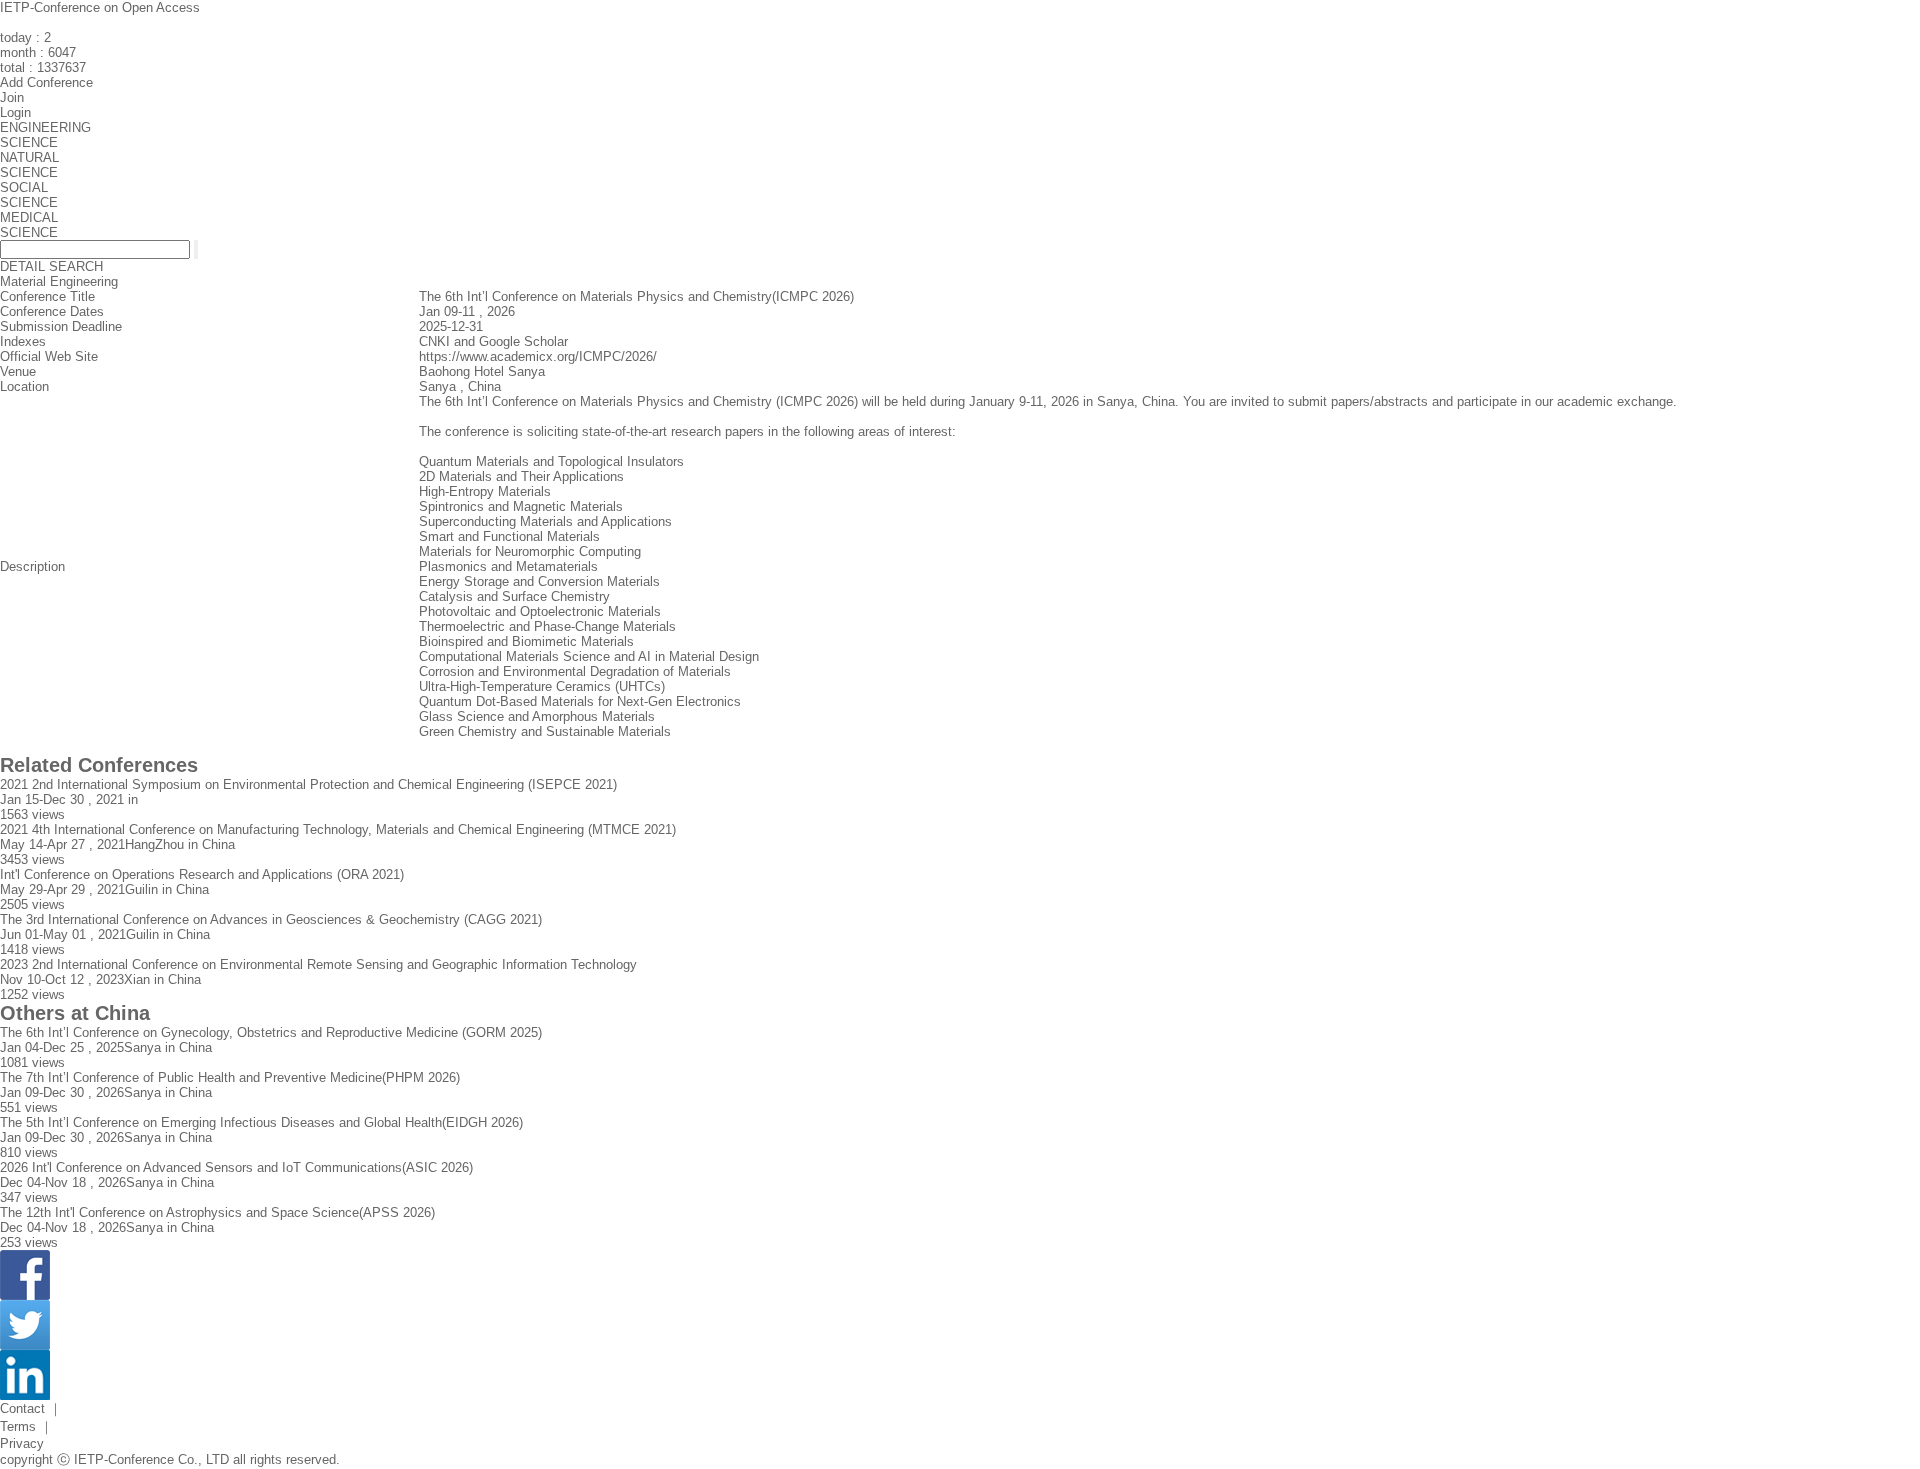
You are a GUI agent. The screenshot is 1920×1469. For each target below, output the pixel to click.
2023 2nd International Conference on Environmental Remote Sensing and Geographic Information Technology (318, 964)
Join (12, 97)
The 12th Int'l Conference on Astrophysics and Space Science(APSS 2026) (217, 1212)
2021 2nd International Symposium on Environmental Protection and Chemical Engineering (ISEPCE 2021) (308, 784)
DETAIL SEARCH (51, 266)
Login (15, 112)
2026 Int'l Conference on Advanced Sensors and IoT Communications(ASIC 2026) (236, 1167)
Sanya (437, 386)
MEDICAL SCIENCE (29, 225)
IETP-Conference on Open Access (100, 7)
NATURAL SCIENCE (29, 165)
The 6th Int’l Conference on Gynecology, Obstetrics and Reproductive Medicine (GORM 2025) (271, 1032)
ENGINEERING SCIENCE (45, 135)
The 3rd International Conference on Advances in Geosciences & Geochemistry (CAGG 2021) (271, 919)
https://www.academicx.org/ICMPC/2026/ (538, 356)
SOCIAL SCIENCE (29, 195)
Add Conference (46, 82)
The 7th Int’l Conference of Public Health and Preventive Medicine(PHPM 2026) (230, 1077)
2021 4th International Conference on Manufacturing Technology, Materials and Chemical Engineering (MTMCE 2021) (338, 829)
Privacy (22, 1443)
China (484, 386)
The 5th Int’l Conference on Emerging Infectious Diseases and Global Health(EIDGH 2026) (261, 1122)
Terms (18, 1426)
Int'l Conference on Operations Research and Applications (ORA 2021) (202, 874)
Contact (22, 1408)
